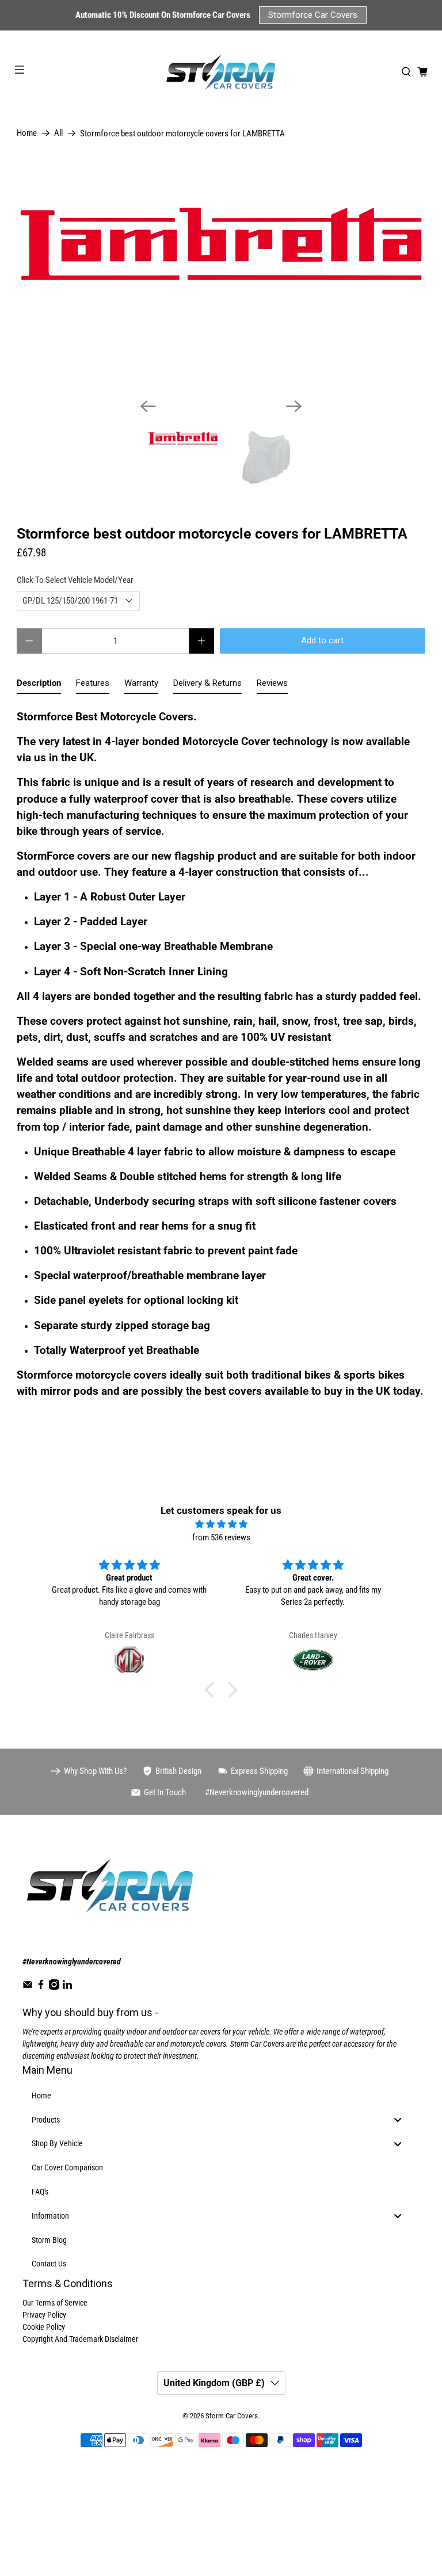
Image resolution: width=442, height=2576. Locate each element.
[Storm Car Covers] (221, 72)
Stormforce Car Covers (313, 15)
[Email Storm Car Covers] (28, 1987)
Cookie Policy (44, 2327)
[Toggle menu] (398, 2119)
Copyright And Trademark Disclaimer (80, 2339)
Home (27, 133)
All (58, 133)
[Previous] (148, 406)
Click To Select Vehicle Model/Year (75, 580)
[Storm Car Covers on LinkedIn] (67, 1987)
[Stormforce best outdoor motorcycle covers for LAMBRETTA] (221, 274)
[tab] (39, 686)
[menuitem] (221, 2096)
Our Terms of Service (55, 2303)
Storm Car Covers (232, 2416)
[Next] (294, 406)
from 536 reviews (221, 1537)
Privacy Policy (44, 2315)
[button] (212, 1690)
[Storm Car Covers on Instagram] (54, 1987)
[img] (221, 1524)
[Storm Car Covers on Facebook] (41, 1987)
